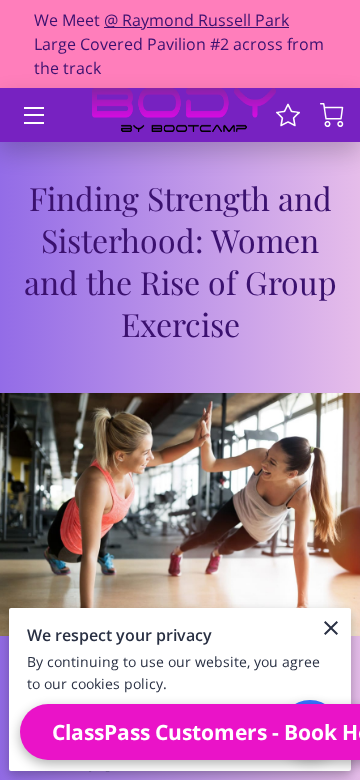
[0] (332, 115)
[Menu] (32, 115)
